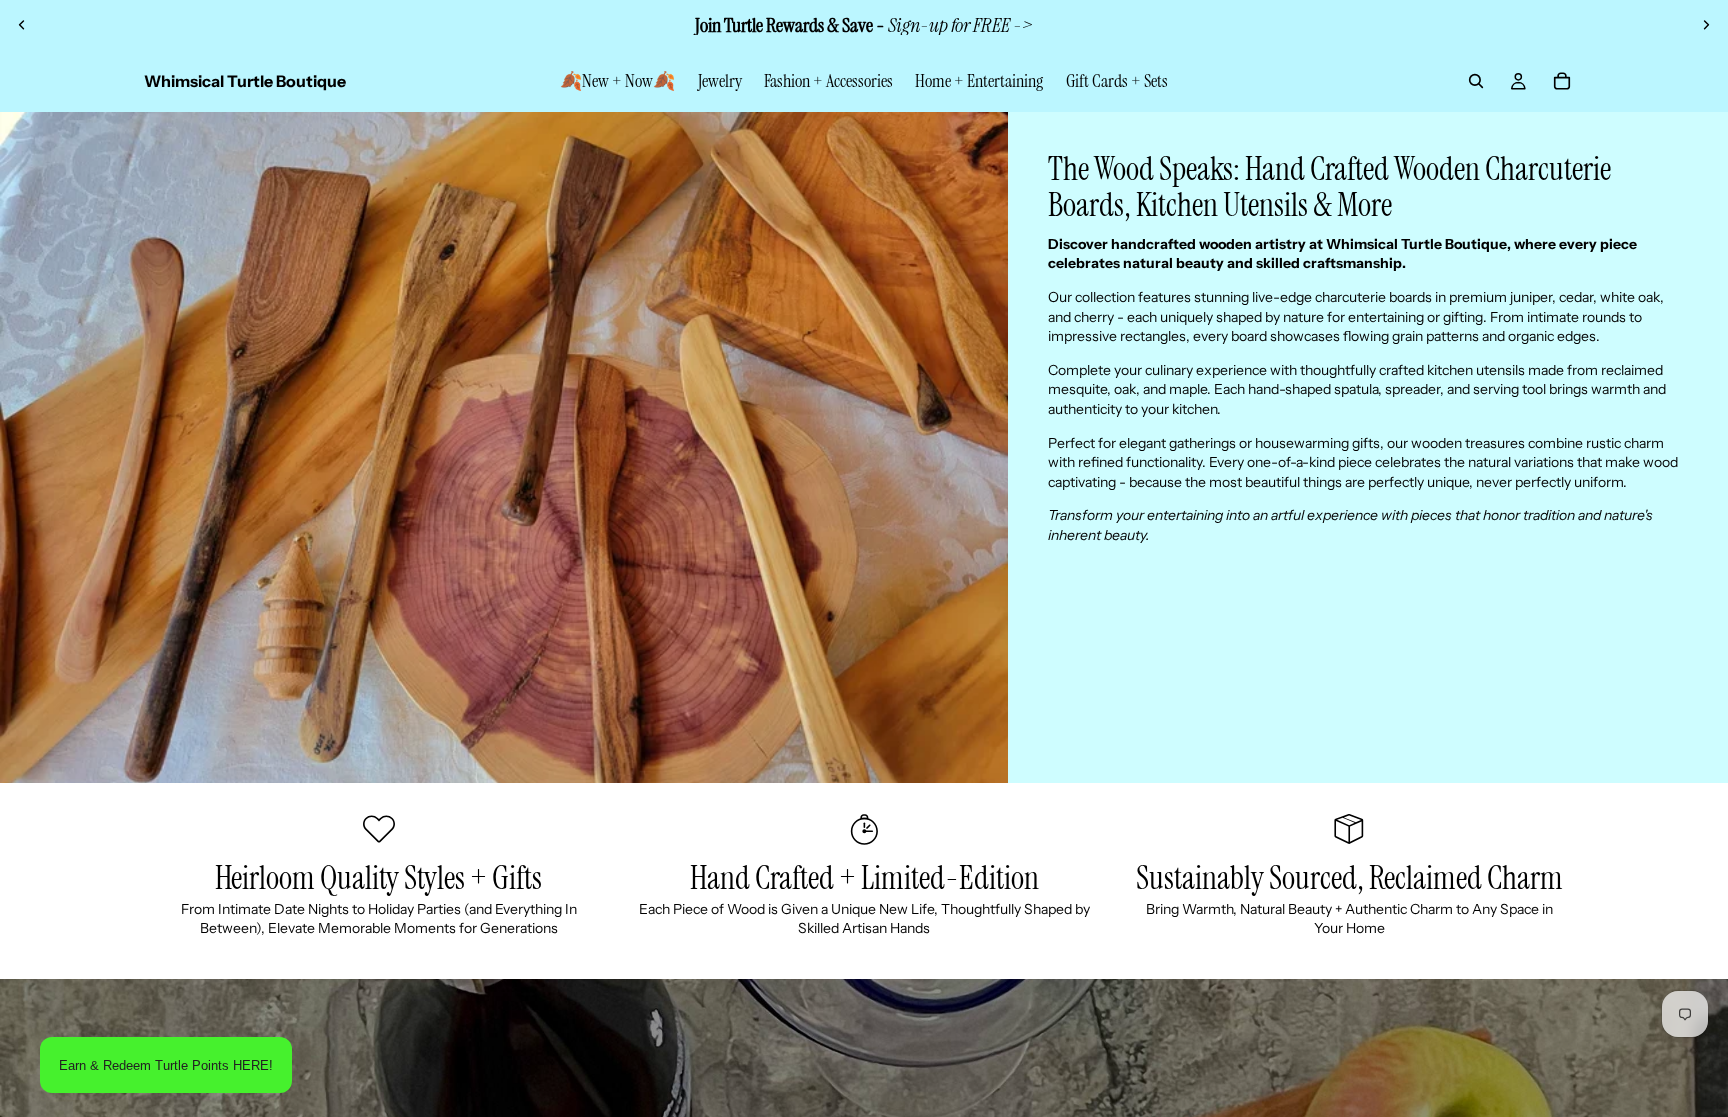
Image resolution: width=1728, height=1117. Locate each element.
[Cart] (1562, 81)
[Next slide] (1706, 25)
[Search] (1476, 81)
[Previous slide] (22, 25)
